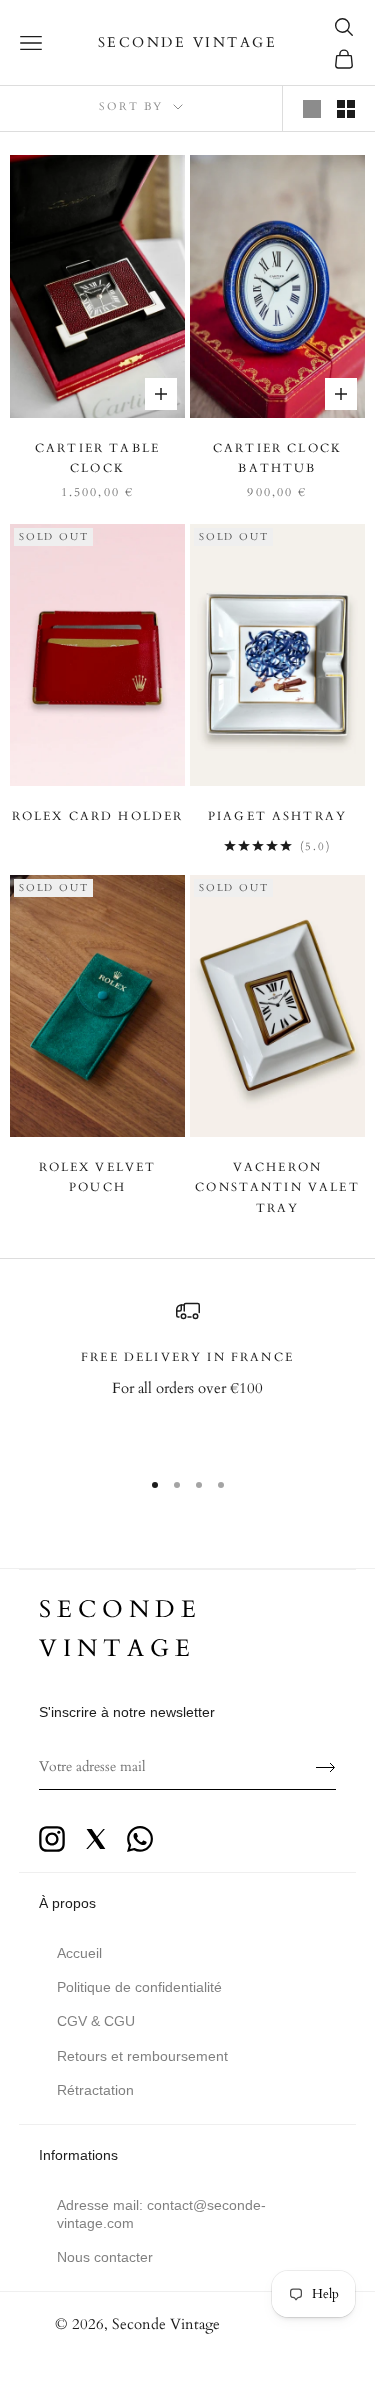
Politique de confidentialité (139, 1987)
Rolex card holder (98, 816)
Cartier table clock (97, 458)
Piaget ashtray (277, 816)
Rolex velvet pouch (98, 1177)
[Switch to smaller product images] (346, 109)
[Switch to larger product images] (312, 109)
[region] (187, 1374)
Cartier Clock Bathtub (277, 458)
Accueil (79, 1953)
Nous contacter (105, 2257)
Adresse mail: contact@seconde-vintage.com (161, 2214)
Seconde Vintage (166, 2324)
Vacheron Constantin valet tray (277, 1187)
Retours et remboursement (142, 2056)
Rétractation (95, 2090)
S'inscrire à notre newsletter (127, 1712)
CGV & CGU (96, 2021)
